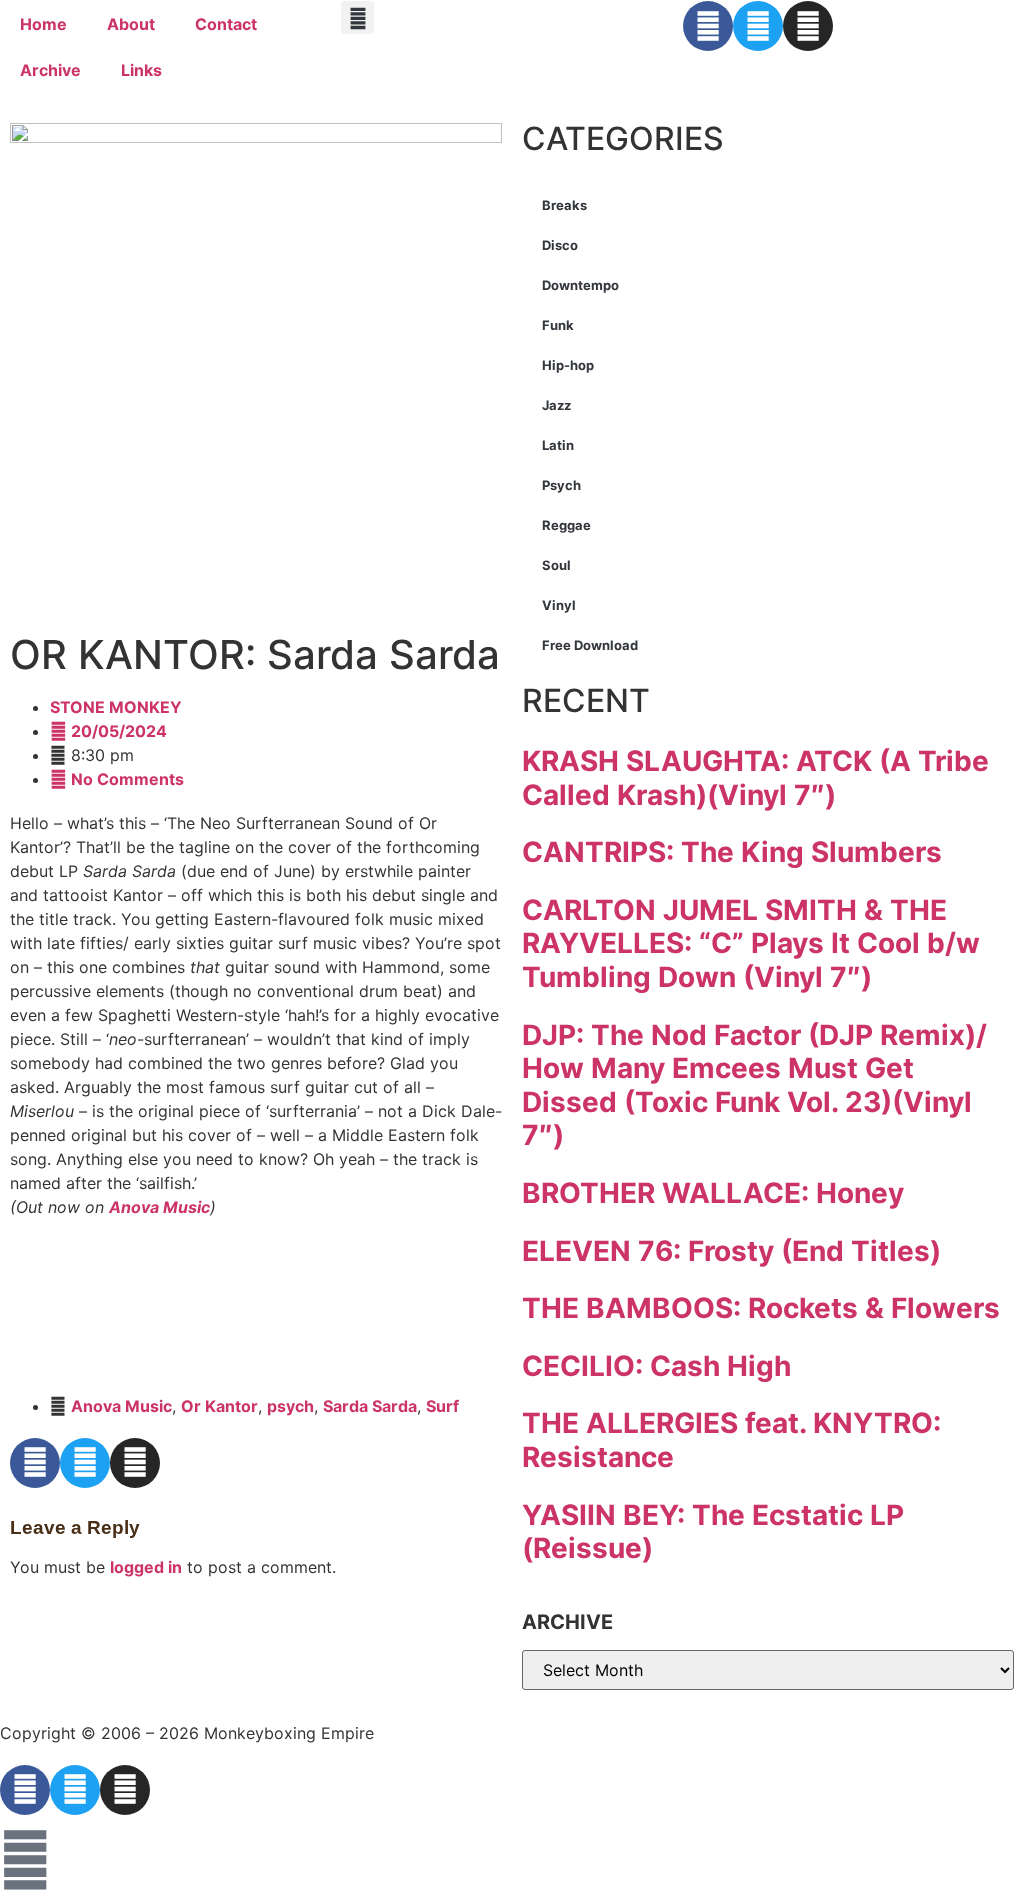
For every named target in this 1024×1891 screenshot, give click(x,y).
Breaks (564, 205)
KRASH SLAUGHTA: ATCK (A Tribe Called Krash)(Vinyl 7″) (755, 778)
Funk (558, 325)
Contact (226, 24)
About (131, 24)
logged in (146, 1567)
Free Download (590, 645)
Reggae (566, 525)
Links (141, 70)
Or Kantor (219, 1406)
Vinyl (559, 605)
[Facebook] (708, 26)
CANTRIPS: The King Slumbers (732, 852)
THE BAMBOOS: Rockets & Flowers (761, 1308)
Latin (558, 445)
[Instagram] (808, 26)
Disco (560, 245)
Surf (442, 1406)
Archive (50, 70)
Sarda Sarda (370, 1406)
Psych (561, 485)
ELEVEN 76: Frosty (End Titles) (731, 1251)
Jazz (556, 405)
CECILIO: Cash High (656, 1366)
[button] (357, 17)
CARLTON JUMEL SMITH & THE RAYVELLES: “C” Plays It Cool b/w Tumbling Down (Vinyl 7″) (751, 943)
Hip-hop (568, 365)
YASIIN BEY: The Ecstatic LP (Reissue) (713, 1532)
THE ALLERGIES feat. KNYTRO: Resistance (731, 1440)
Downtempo (580, 285)
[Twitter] (758, 26)
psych (290, 1406)
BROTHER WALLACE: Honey (713, 1193)
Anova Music (159, 1207)
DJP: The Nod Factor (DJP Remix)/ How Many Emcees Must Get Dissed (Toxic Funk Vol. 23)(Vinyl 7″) (754, 1085)
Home (43, 24)
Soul (556, 565)
